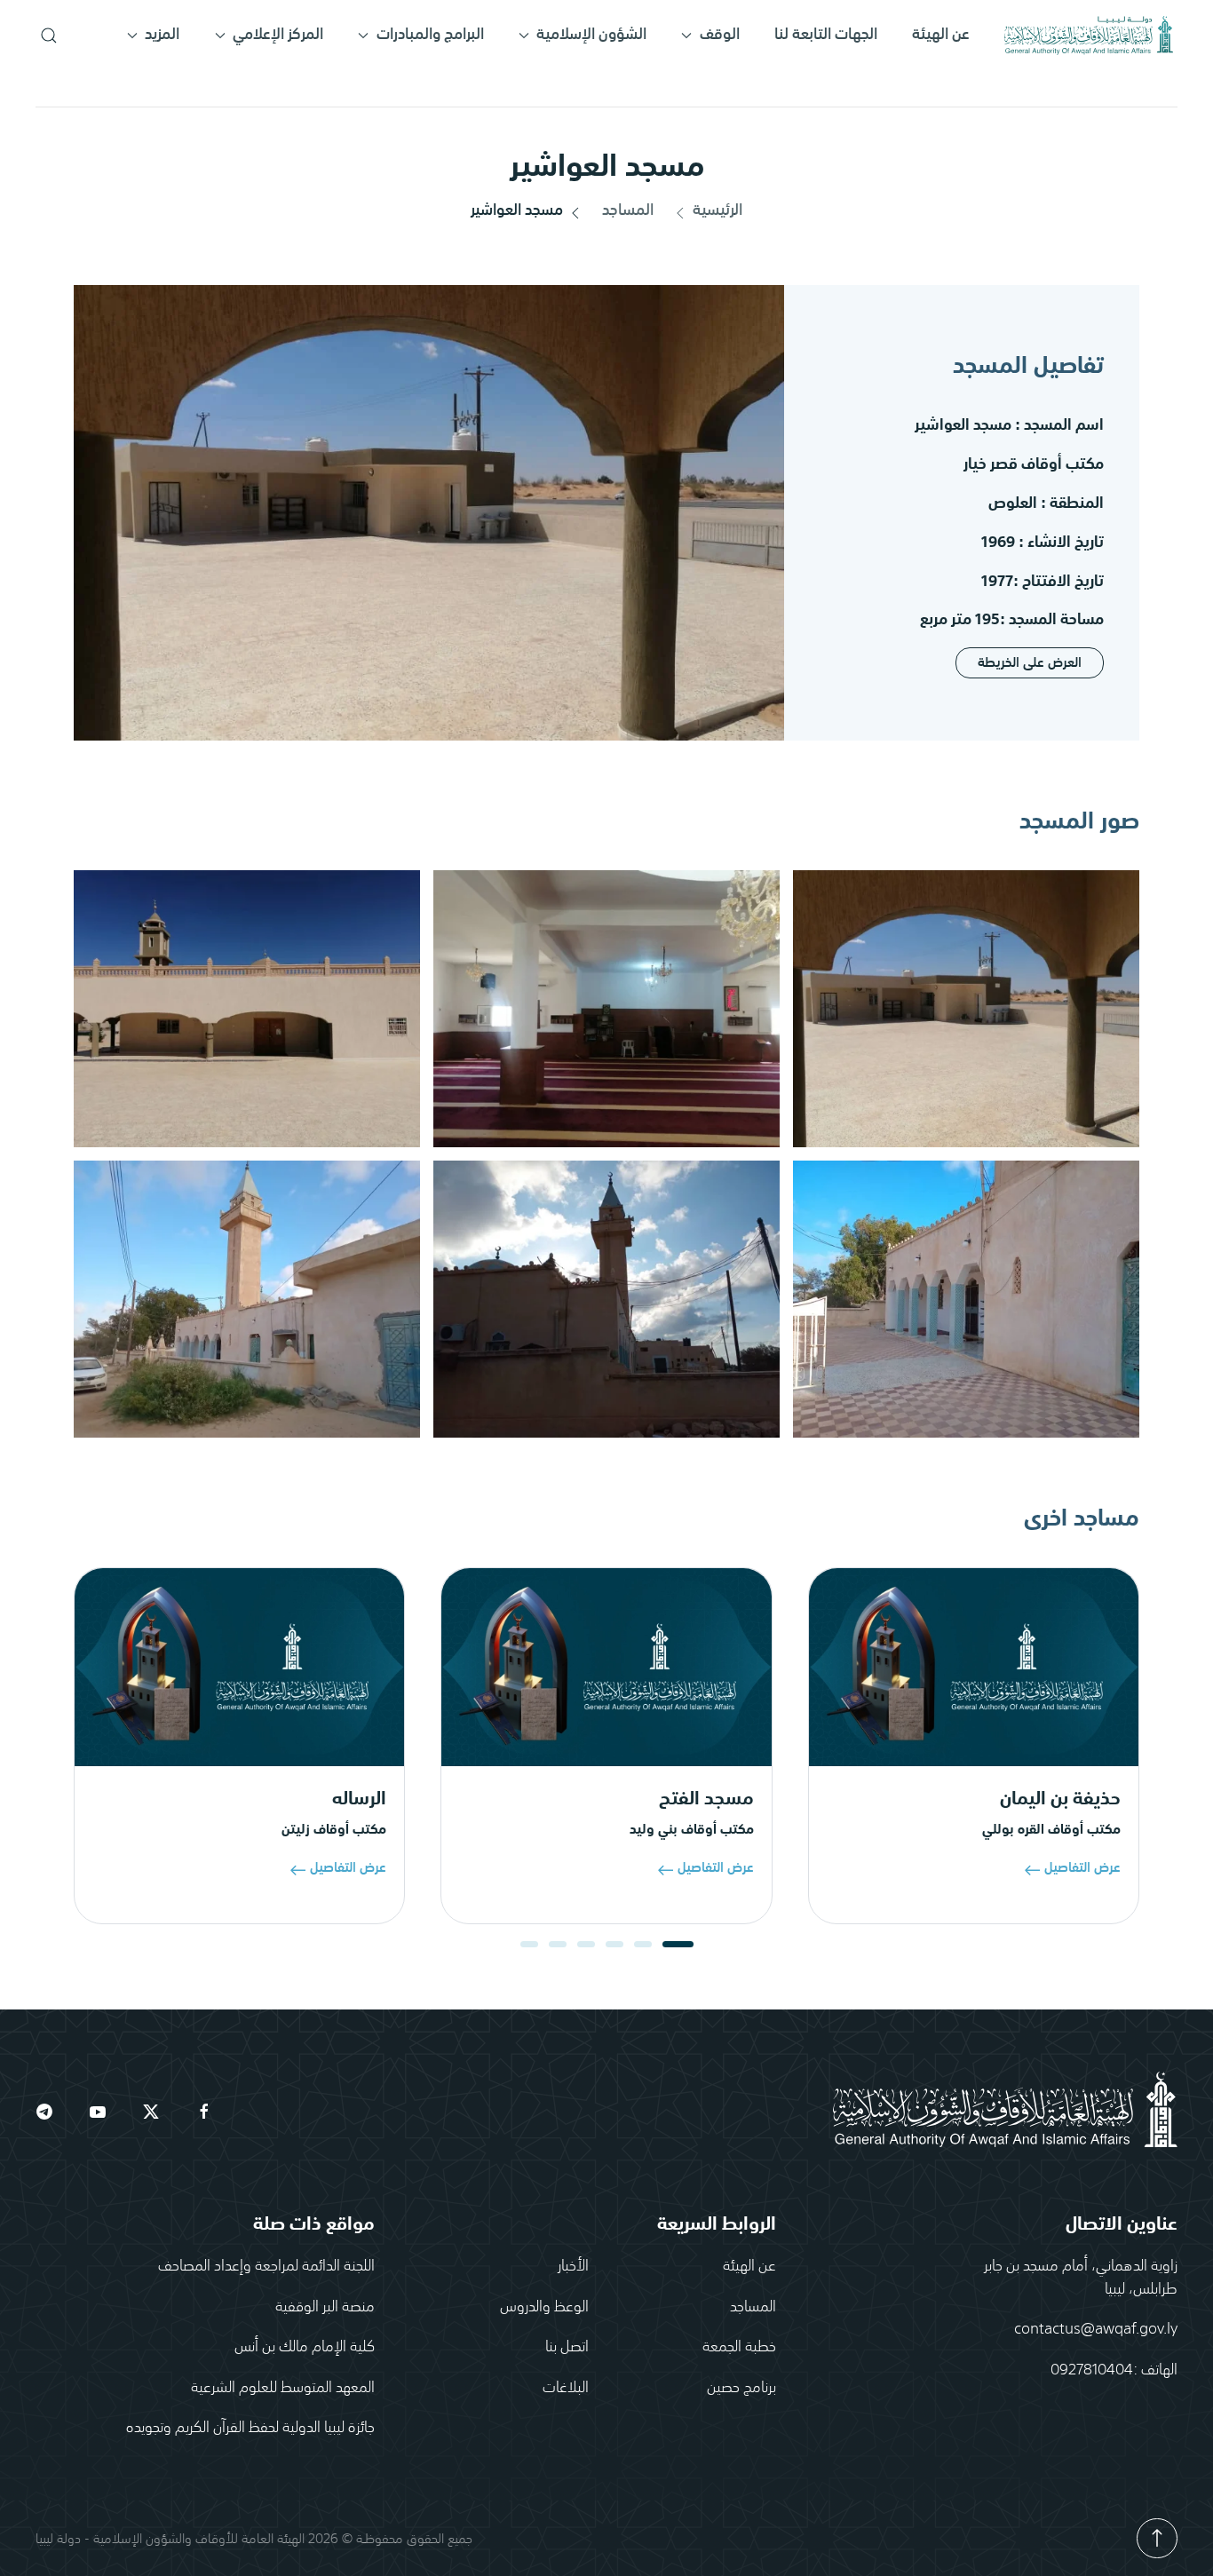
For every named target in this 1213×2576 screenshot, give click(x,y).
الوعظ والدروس (544, 2305)
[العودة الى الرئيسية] (1089, 36)
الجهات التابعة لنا (826, 35)
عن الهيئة (941, 35)
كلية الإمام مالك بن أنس (305, 2345)
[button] (48, 36)
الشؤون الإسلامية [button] (591, 35)
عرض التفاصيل (1082, 1867)
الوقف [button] (720, 35)
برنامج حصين (741, 2386)
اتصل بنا (567, 2345)
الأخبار (573, 2264)
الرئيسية (717, 211)
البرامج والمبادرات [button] (430, 35)
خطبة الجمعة (739, 2345)
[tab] (678, 1944)
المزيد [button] (162, 35)
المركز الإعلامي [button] (278, 35)
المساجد (628, 211)
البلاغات (566, 2386)
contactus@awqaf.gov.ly (1096, 2327)
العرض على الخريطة (1030, 663)
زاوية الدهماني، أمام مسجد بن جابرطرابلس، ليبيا (1081, 2276)
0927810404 (1092, 2368)
